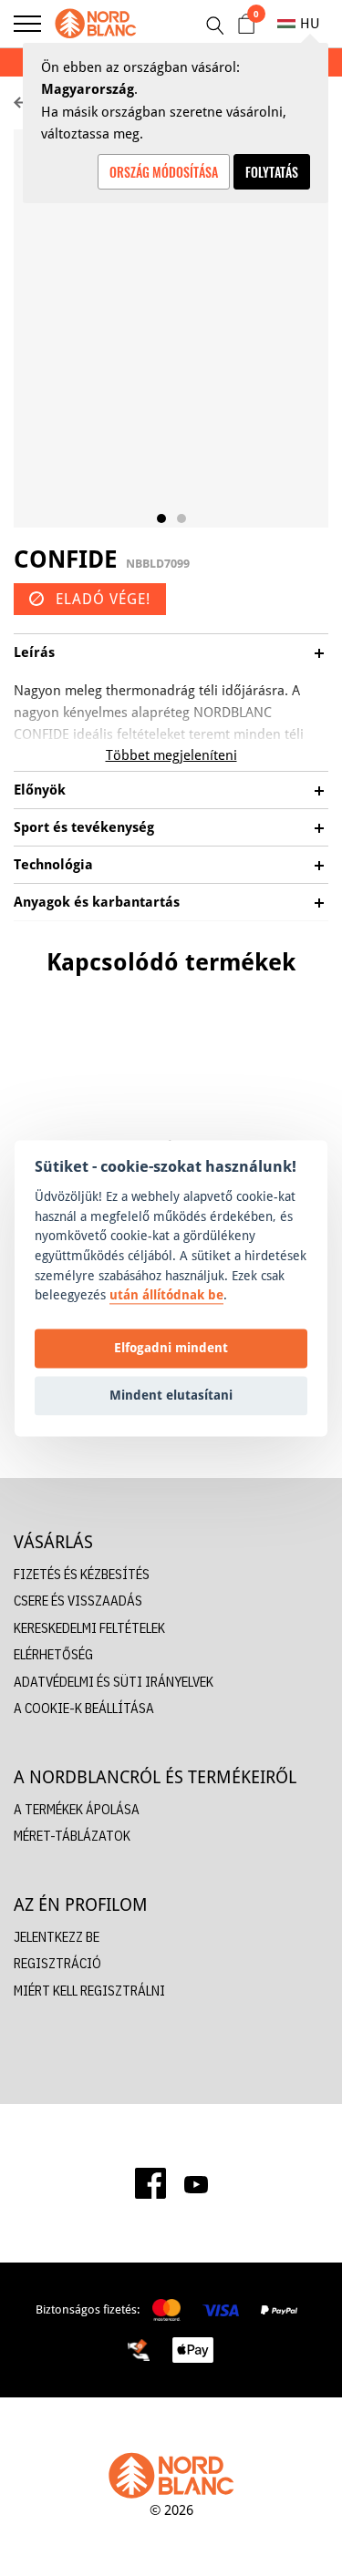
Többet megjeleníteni (171, 755)
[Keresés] (214, 26)
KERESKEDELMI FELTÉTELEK (89, 1628)
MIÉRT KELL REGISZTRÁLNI (89, 1991)
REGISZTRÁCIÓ (57, 1963)
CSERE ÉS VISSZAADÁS (78, 1601)
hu (310, 23)
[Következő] (324, 1075)
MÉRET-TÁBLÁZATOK (72, 1836)
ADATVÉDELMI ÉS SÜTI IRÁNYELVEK (114, 1682)
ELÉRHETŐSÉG (53, 1654)
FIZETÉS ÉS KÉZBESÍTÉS (82, 1574)
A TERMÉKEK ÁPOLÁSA (77, 1809)
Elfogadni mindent (171, 1348)
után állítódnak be (166, 1295)
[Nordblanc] (96, 24)
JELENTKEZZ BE (57, 1937)
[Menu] (27, 24)
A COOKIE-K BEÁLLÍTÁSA (84, 1708)
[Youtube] (196, 2183)
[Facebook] (150, 2183)
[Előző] (18, 1075)
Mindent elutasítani (171, 1396)
